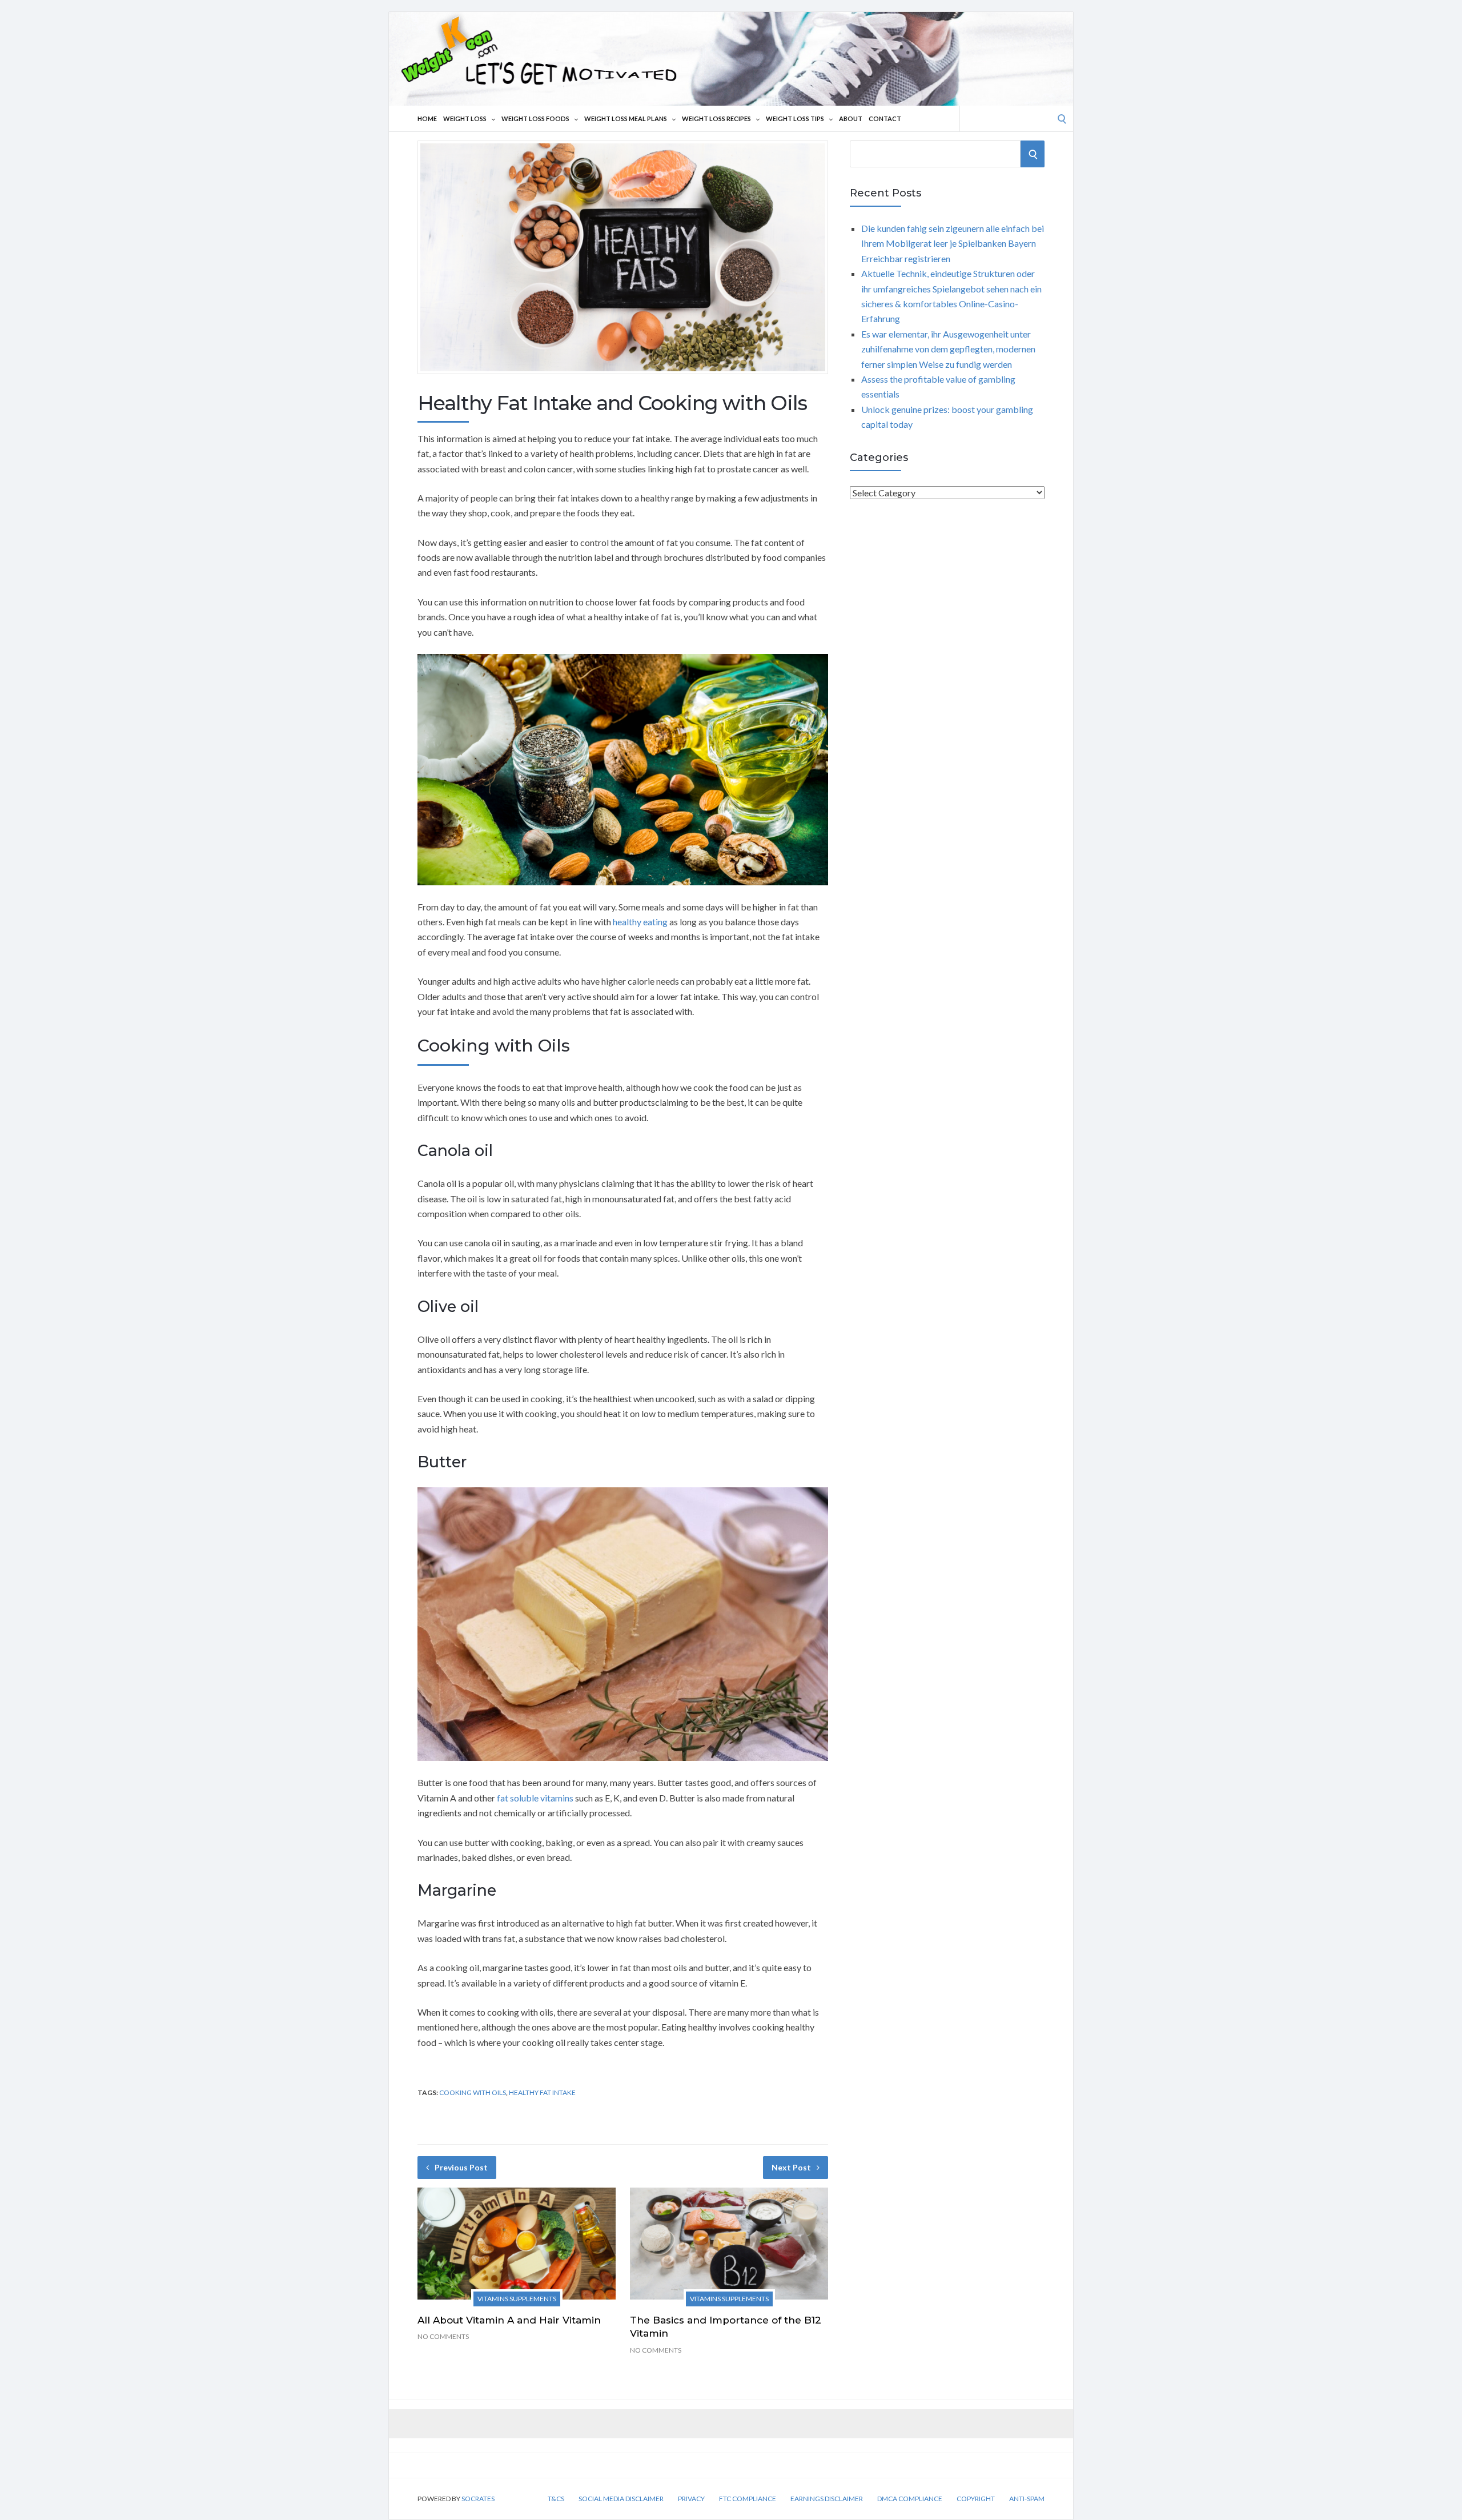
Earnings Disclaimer (827, 2499)
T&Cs (556, 2499)
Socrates (478, 2499)
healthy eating (640, 922)
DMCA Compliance (910, 2499)
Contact (885, 119)
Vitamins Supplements (517, 2299)
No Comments (443, 2336)
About (851, 119)
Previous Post (461, 2167)
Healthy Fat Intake (542, 2092)
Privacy (691, 2499)
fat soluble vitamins (535, 1798)
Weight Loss (465, 119)
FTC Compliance (748, 2499)
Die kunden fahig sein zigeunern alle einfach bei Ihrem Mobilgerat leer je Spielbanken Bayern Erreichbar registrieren (953, 243)
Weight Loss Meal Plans (626, 119)
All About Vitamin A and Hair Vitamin (509, 2320)
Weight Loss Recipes (716, 119)
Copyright (976, 2499)
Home (427, 119)
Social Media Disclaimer (621, 2499)
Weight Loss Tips (795, 119)
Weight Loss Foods (535, 119)
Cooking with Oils (473, 2092)
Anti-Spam (1027, 2499)
